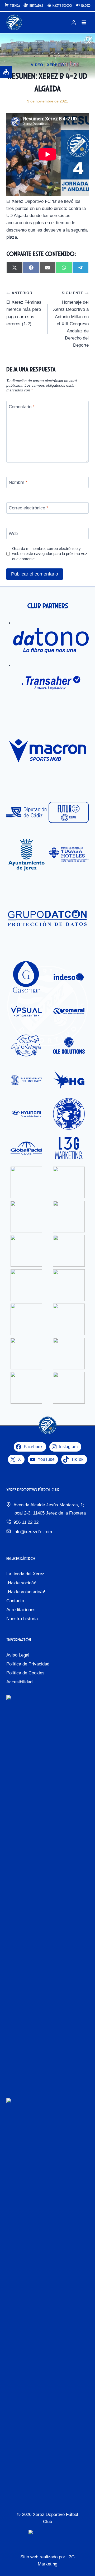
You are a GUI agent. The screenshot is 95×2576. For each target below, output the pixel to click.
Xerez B (56, 65)
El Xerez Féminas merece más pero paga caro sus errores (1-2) (24, 309)
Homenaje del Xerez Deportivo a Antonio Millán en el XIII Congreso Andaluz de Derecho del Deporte (71, 319)
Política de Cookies (25, 1673)
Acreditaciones (21, 1610)
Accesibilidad (19, 1682)
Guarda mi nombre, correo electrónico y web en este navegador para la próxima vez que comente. (50, 554)
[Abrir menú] (84, 23)
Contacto (15, 1601)
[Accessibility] (6, 72)
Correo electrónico (28, 508)
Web (13, 534)
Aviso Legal (18, 1655)
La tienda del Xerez (25, 1574)
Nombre (18, 482)
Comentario (22, 407)
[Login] (74, 23)
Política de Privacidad (28, 1664)
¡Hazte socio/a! (21, 1583)
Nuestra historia (22, 1619)
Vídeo (37, 65)
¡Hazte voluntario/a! (26, 1592)
